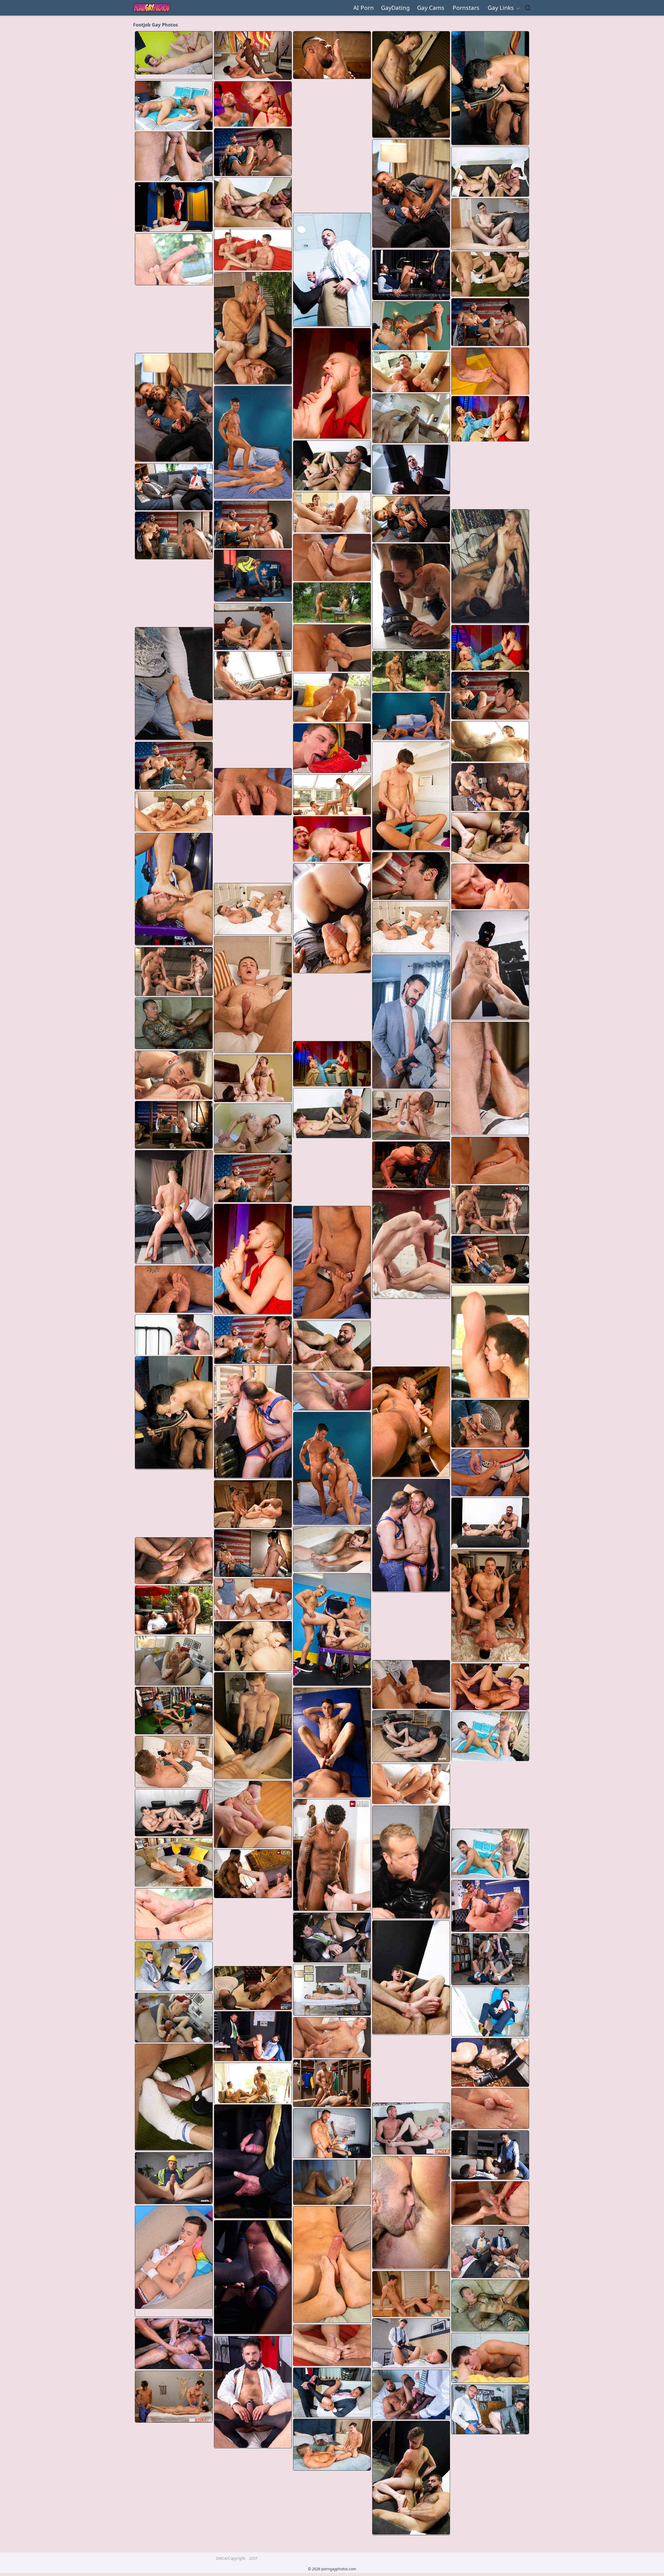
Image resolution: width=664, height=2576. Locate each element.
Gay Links (502, 8)
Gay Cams (431, 8)
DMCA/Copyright (231, 2558)
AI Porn (364, 8)
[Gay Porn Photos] (152, 8)
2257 (253, 2558)
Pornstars (466, 8)
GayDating (395, 8)
